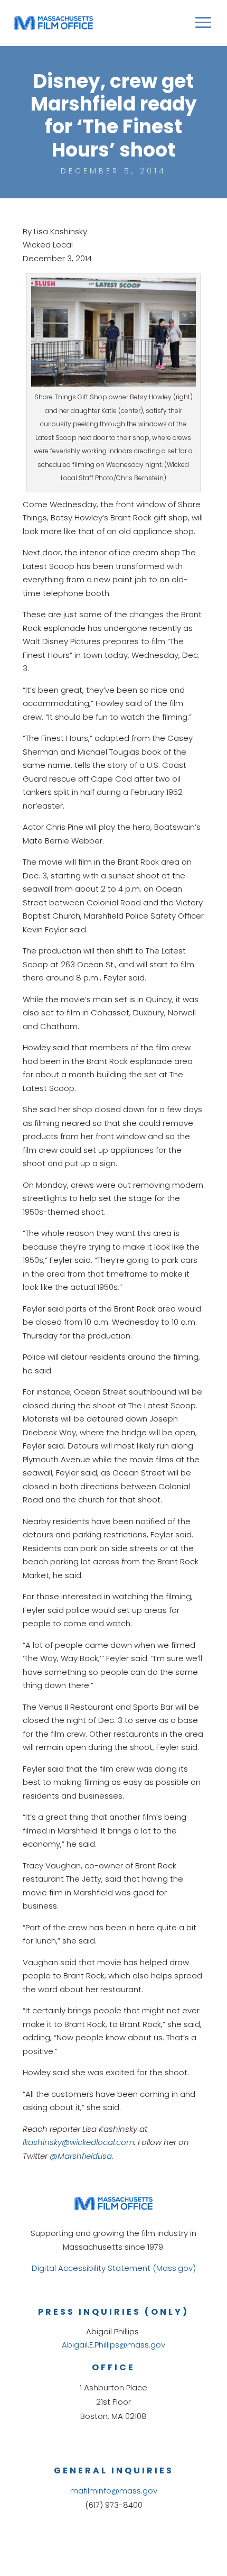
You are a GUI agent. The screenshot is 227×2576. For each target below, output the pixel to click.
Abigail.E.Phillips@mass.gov (113, 2345)
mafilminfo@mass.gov (114, 2491)
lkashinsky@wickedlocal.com (78, 2142)
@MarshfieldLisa (81, 2156)
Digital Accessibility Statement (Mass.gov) (114, 2268)
